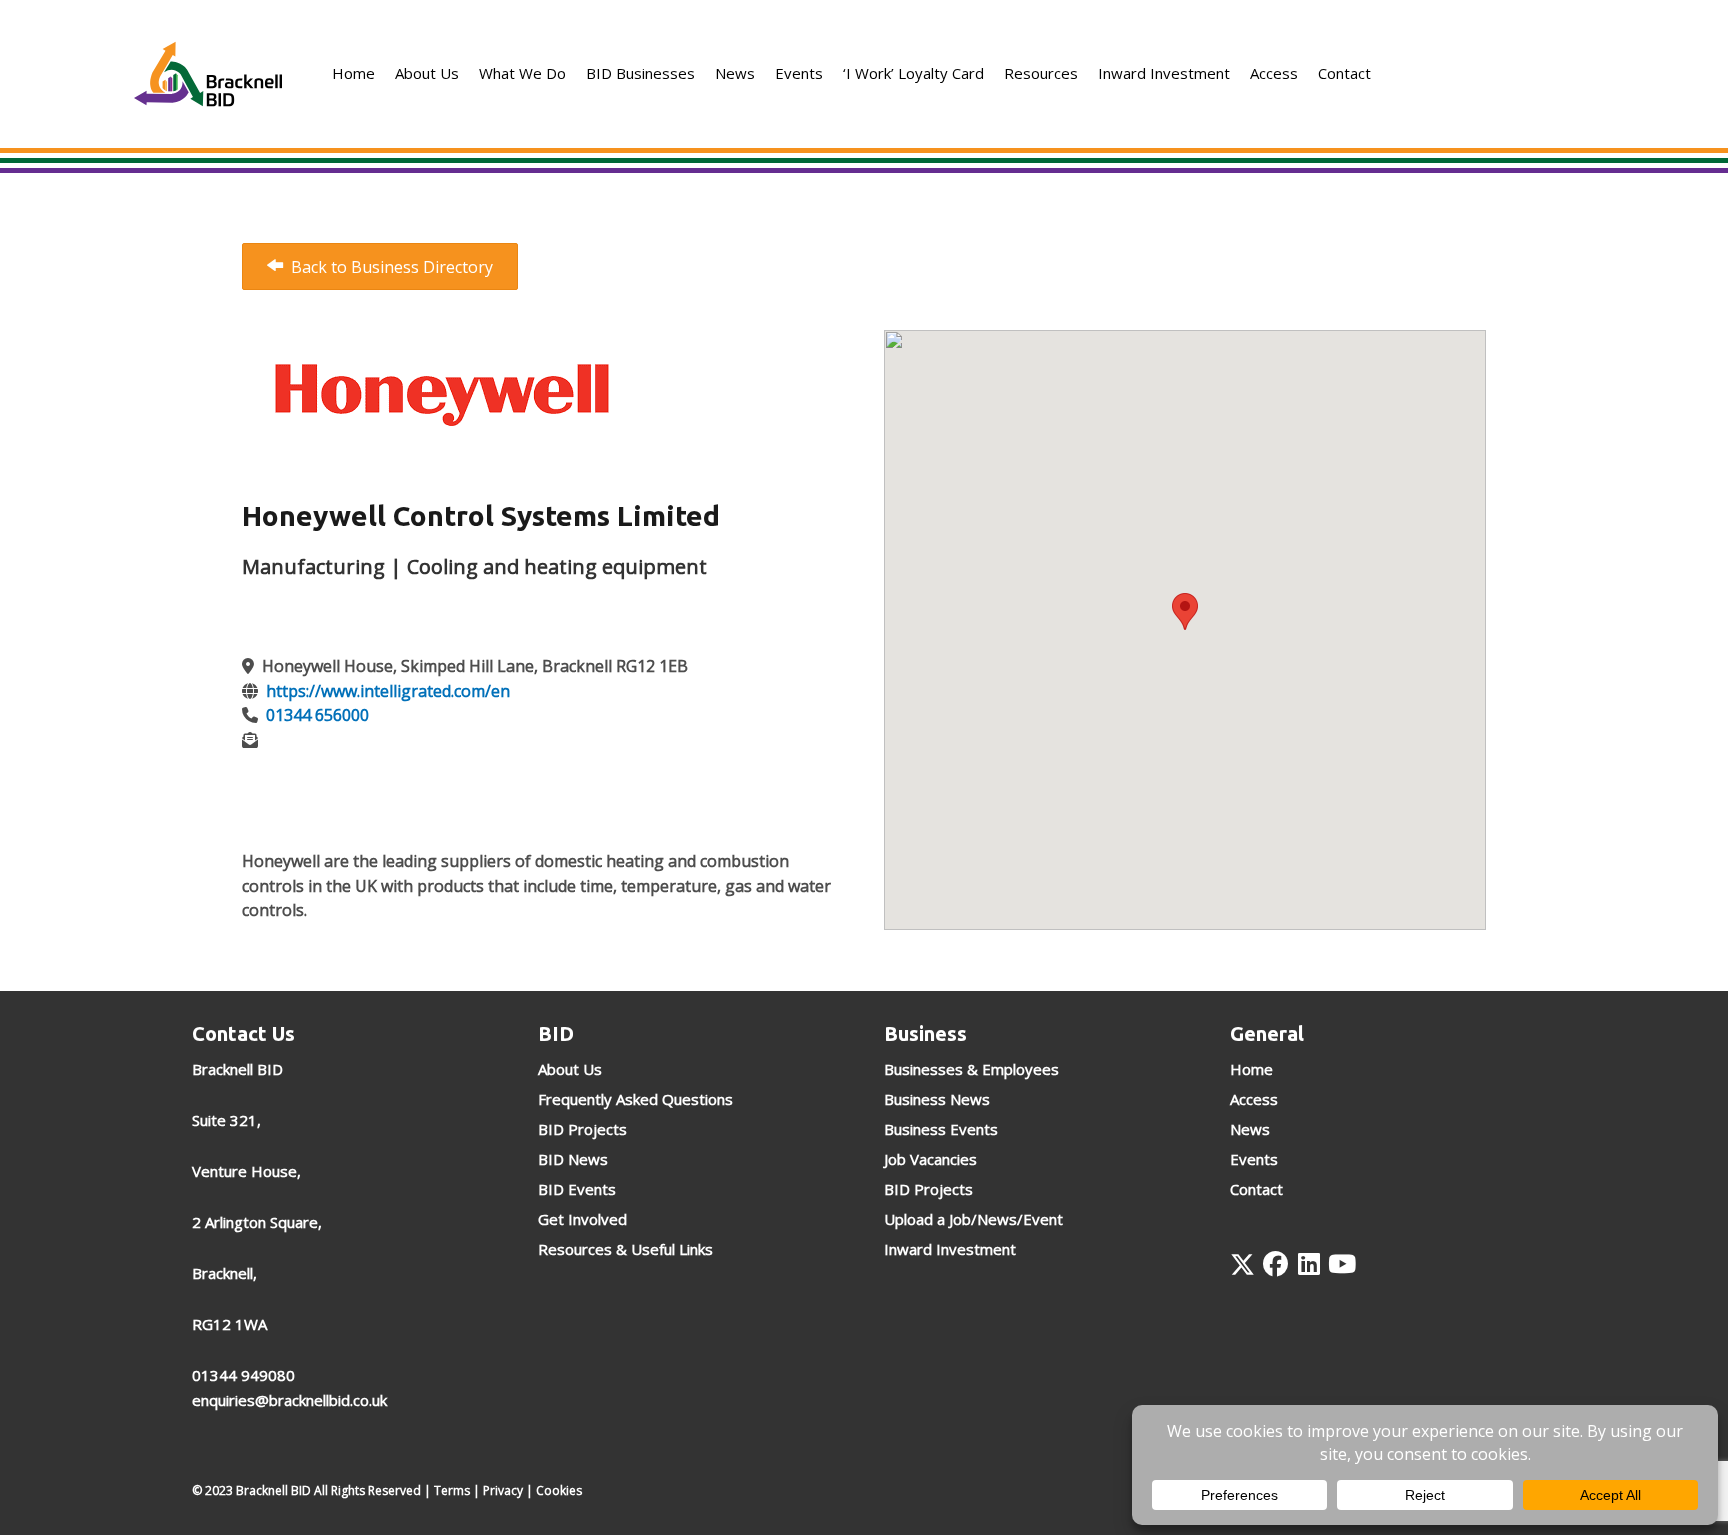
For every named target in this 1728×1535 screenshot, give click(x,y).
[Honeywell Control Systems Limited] (442, 391)
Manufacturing (313, 566)
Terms (452, 1490)
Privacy (503, 1490)
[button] (1242, 1264)
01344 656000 (317, 715)
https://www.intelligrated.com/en (388, 691)
